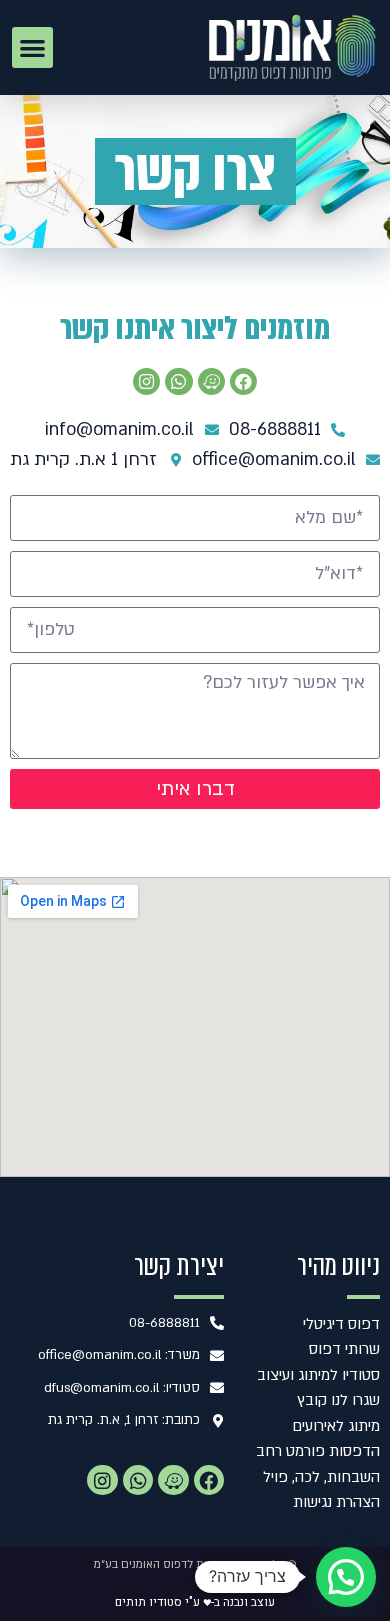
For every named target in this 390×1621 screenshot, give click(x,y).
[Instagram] (146, 381)
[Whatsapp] (178, 381)
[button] (32, 47)
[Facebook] (243, 381)
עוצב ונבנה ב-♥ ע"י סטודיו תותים (195, 1602)
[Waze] (173, 1480)
